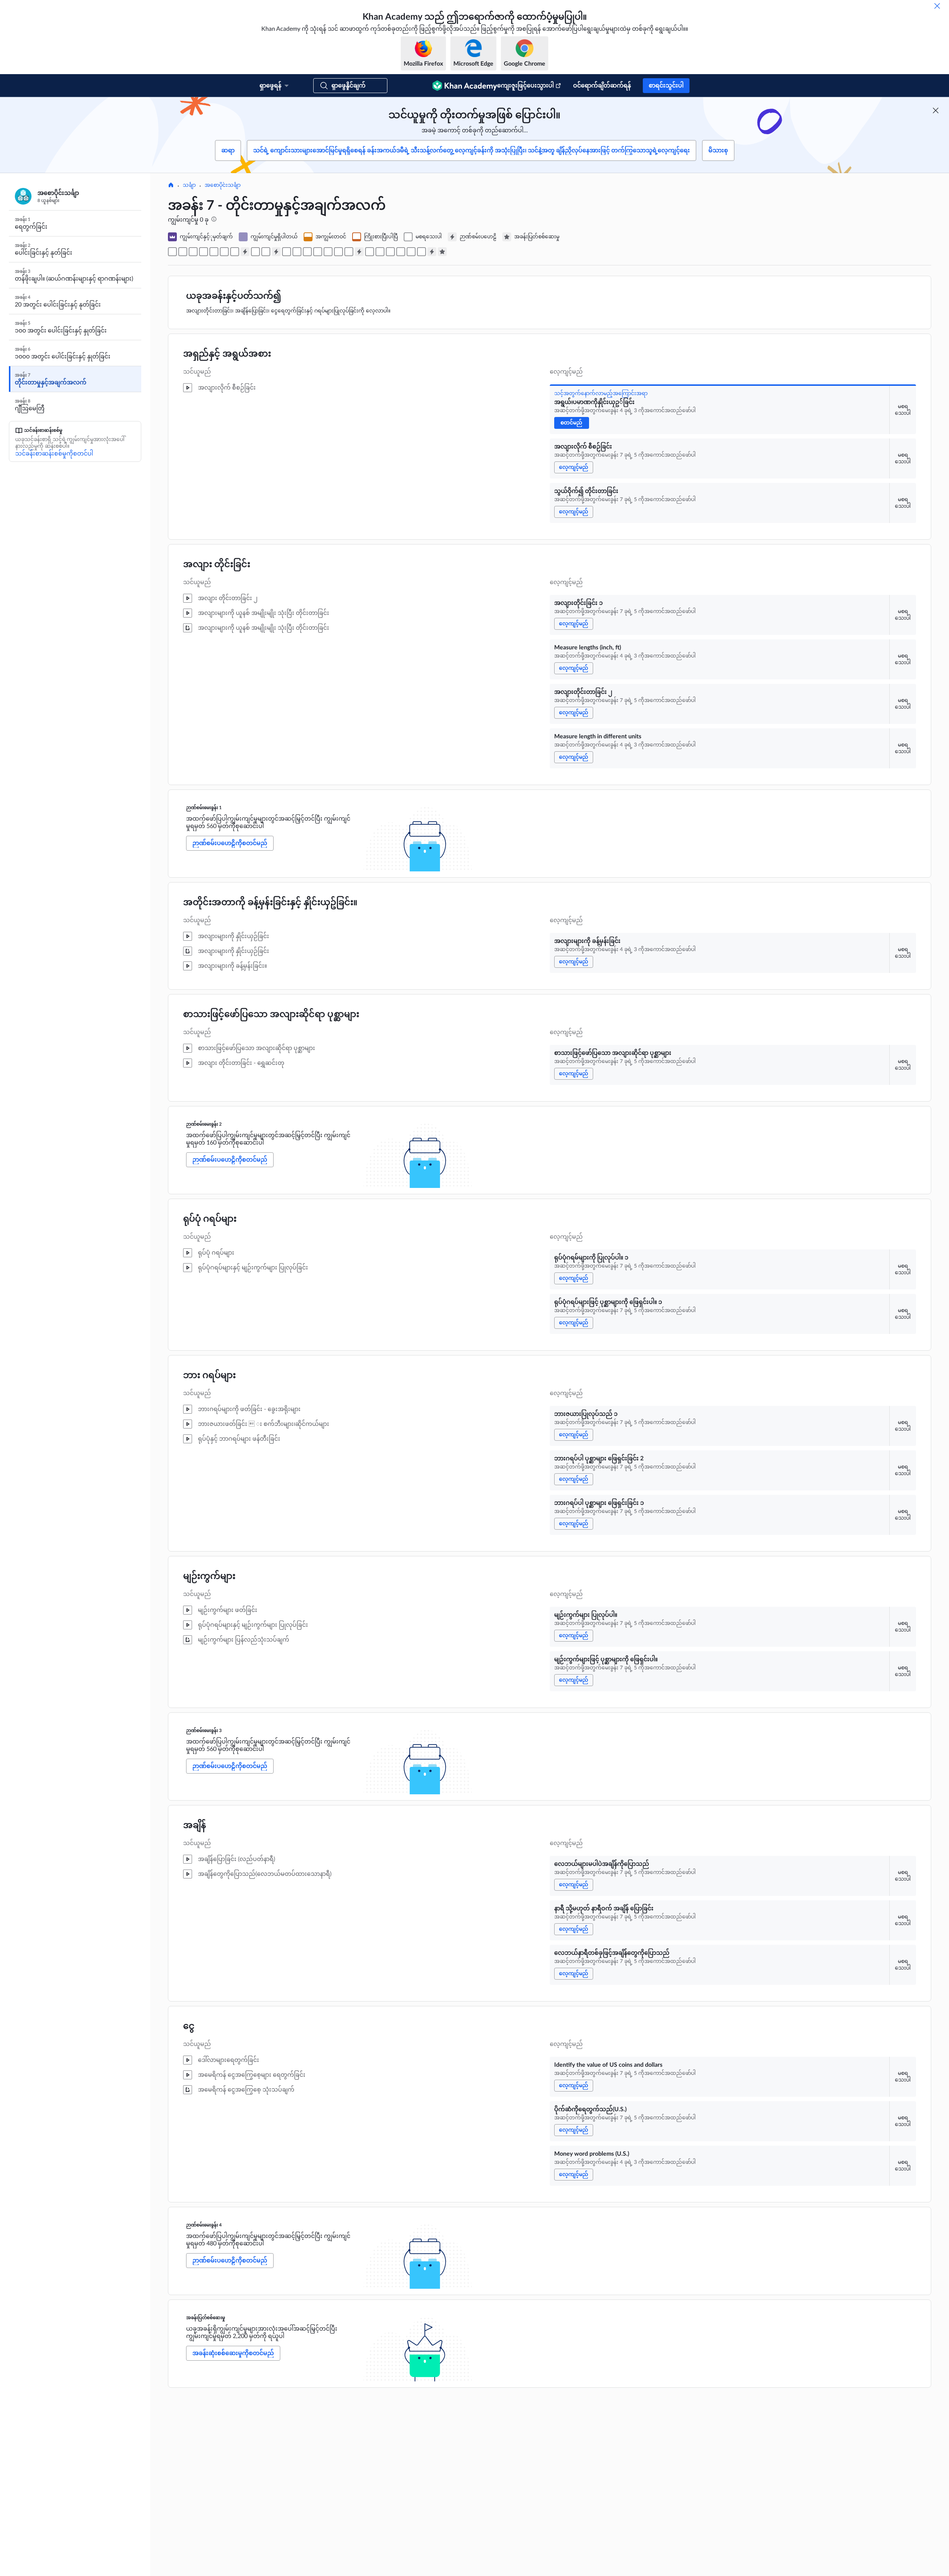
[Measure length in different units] (235, 252)
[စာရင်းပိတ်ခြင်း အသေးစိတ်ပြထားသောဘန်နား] (936, 110)
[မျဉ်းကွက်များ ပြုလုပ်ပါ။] (338, 252)
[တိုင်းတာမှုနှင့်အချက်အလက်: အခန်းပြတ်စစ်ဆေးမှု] (442, 252)
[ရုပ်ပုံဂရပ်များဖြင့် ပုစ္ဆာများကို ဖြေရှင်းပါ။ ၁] (297, 252)
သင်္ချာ (189, 185)
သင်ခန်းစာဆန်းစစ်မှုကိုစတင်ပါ (54, 454)
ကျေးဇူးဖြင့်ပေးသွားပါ (525, 86)
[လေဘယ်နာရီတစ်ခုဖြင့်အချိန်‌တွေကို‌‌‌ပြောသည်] (390, 252)
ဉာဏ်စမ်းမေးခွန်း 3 (204, 1731)
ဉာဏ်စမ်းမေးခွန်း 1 (204, 808)
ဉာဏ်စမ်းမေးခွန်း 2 (204, 1124)
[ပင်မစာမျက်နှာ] (171, 186)
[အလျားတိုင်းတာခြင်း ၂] (224, 252)
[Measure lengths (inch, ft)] (214, 252)
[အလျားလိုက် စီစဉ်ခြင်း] (183, 252)
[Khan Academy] (465, 86)
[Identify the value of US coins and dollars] (401, 252)
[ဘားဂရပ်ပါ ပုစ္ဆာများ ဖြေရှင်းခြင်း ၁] (328, 252)
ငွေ (189, 2026)
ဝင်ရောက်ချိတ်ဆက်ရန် (602, 86)
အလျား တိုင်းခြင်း (217, 564)
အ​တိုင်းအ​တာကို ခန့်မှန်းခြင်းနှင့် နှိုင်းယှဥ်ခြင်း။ (270, 903)
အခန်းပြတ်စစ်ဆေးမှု (206, 2318)
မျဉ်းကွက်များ (209, 1576)
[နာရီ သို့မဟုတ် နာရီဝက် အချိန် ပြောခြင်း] (380, 252)
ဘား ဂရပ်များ (209, 1375)
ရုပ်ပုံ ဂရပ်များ (210, 1219)
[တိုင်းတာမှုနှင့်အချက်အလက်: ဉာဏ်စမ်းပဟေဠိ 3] (359, 252)
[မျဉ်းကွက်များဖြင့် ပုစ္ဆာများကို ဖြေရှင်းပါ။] (349, 252)
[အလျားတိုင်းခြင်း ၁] (204, 252)
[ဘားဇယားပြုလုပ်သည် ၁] (307, 252)
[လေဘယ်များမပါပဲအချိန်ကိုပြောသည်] (370, 252)
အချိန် (195, 1825)
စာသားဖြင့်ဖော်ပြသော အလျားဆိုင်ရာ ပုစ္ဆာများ (271, 1014)
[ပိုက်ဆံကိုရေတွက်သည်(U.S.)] (411, 252)
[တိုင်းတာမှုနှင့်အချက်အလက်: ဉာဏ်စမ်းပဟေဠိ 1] (245, 252)
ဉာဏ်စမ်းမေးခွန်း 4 (204, 2225)
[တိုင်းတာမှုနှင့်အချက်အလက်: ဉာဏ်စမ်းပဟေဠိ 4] (432, 252)
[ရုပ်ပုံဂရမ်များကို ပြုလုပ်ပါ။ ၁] (287, 252)
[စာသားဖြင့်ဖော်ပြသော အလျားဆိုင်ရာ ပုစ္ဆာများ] (266, 252)
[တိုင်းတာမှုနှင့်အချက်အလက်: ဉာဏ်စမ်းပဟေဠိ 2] (276, 252)
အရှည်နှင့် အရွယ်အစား (227, 354)
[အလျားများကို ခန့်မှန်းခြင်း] (255, 252)
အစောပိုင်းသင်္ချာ (223, 185)
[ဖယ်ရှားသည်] (937, 6)
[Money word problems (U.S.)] (421, 252)
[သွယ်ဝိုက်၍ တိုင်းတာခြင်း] (193, 252)
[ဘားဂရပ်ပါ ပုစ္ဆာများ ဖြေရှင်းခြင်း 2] (318, 252)
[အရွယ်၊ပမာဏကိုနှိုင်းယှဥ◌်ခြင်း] (172, 252)
